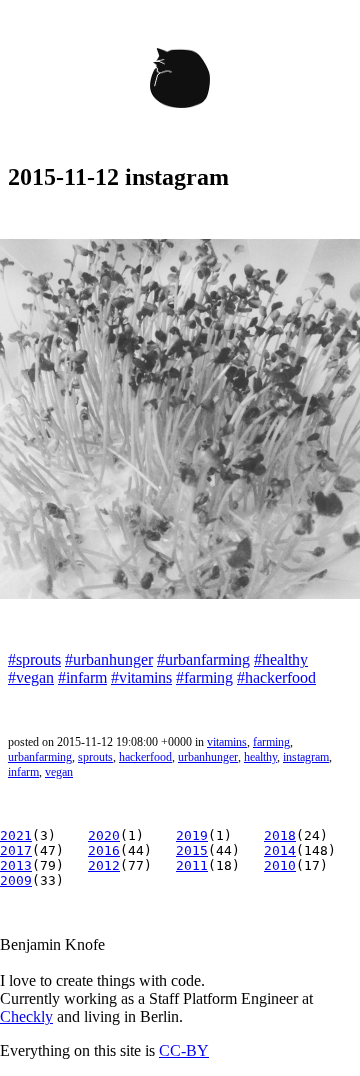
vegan (59, 772)
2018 (280, 835)
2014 (280, 850)
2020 (104, 835)
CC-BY (184, 1050)
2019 (192, 835)
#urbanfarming (203, 659)
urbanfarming (40, 757)
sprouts (95, 757)
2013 (16, 865)
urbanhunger (208, 757)
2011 (192, 865)
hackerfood (145, 757)
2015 (192, 850)
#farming (204, 677)
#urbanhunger (109, 659)
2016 (104, 850)
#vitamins (141, 677)
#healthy (281, 659)
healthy (260, 757)
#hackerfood (276, 677)
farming (271, 742)
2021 (16, 835)
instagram (306, 757)
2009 (16, 880)
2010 (280, 865)
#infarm (82, 677)
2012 (104, 865)
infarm (23, 772)
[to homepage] (180, 82)
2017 (16, 850)
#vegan (31, 677)
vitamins (227, 742)
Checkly (26, 1016)
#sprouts (34, 659)
